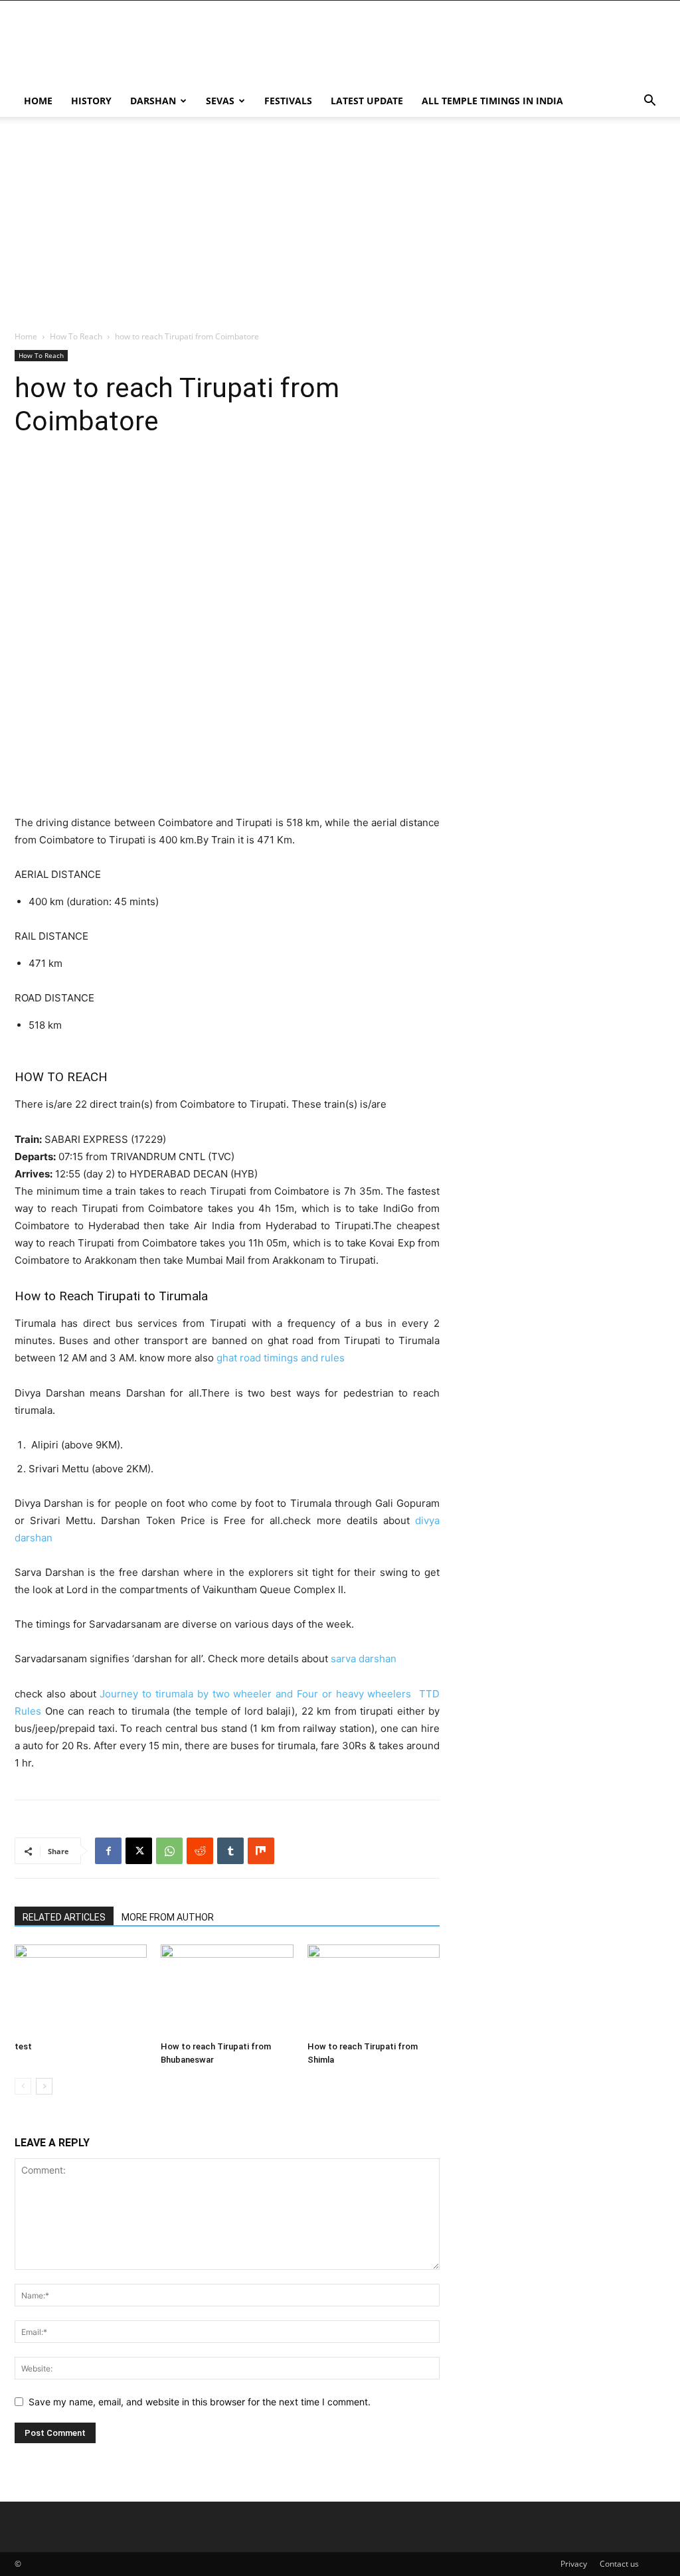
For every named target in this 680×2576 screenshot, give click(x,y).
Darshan (153, 101)
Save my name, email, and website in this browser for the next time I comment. (200, 2402)
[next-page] (44, 2086)
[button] (649, 102)
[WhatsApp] (169, 1851)
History (91, 101)
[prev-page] (23, 2086)
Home (38, 101)
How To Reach (76, 336)
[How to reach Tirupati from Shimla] (374, 1990)
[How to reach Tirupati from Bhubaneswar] (227, 1990)
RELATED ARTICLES (64, 1917)
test (23, 2046)
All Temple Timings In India (492, 101)
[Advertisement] (424, 49)
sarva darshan (364, 1659)
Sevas (220, 101)
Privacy (574, 2564)
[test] (81, 1990)
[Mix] (261, 1851)
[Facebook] (108, 1851)
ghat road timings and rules (281, 1358)
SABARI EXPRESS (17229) (90, 1139)
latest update (367, 101)
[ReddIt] (200, 1851)
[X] (139, 1851)
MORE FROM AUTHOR (168, 1917)
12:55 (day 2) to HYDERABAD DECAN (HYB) (136, 1174)
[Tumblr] (230, 1851)
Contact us (619, 2564)
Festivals (288, 101)
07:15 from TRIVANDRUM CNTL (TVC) (125, 1157)
